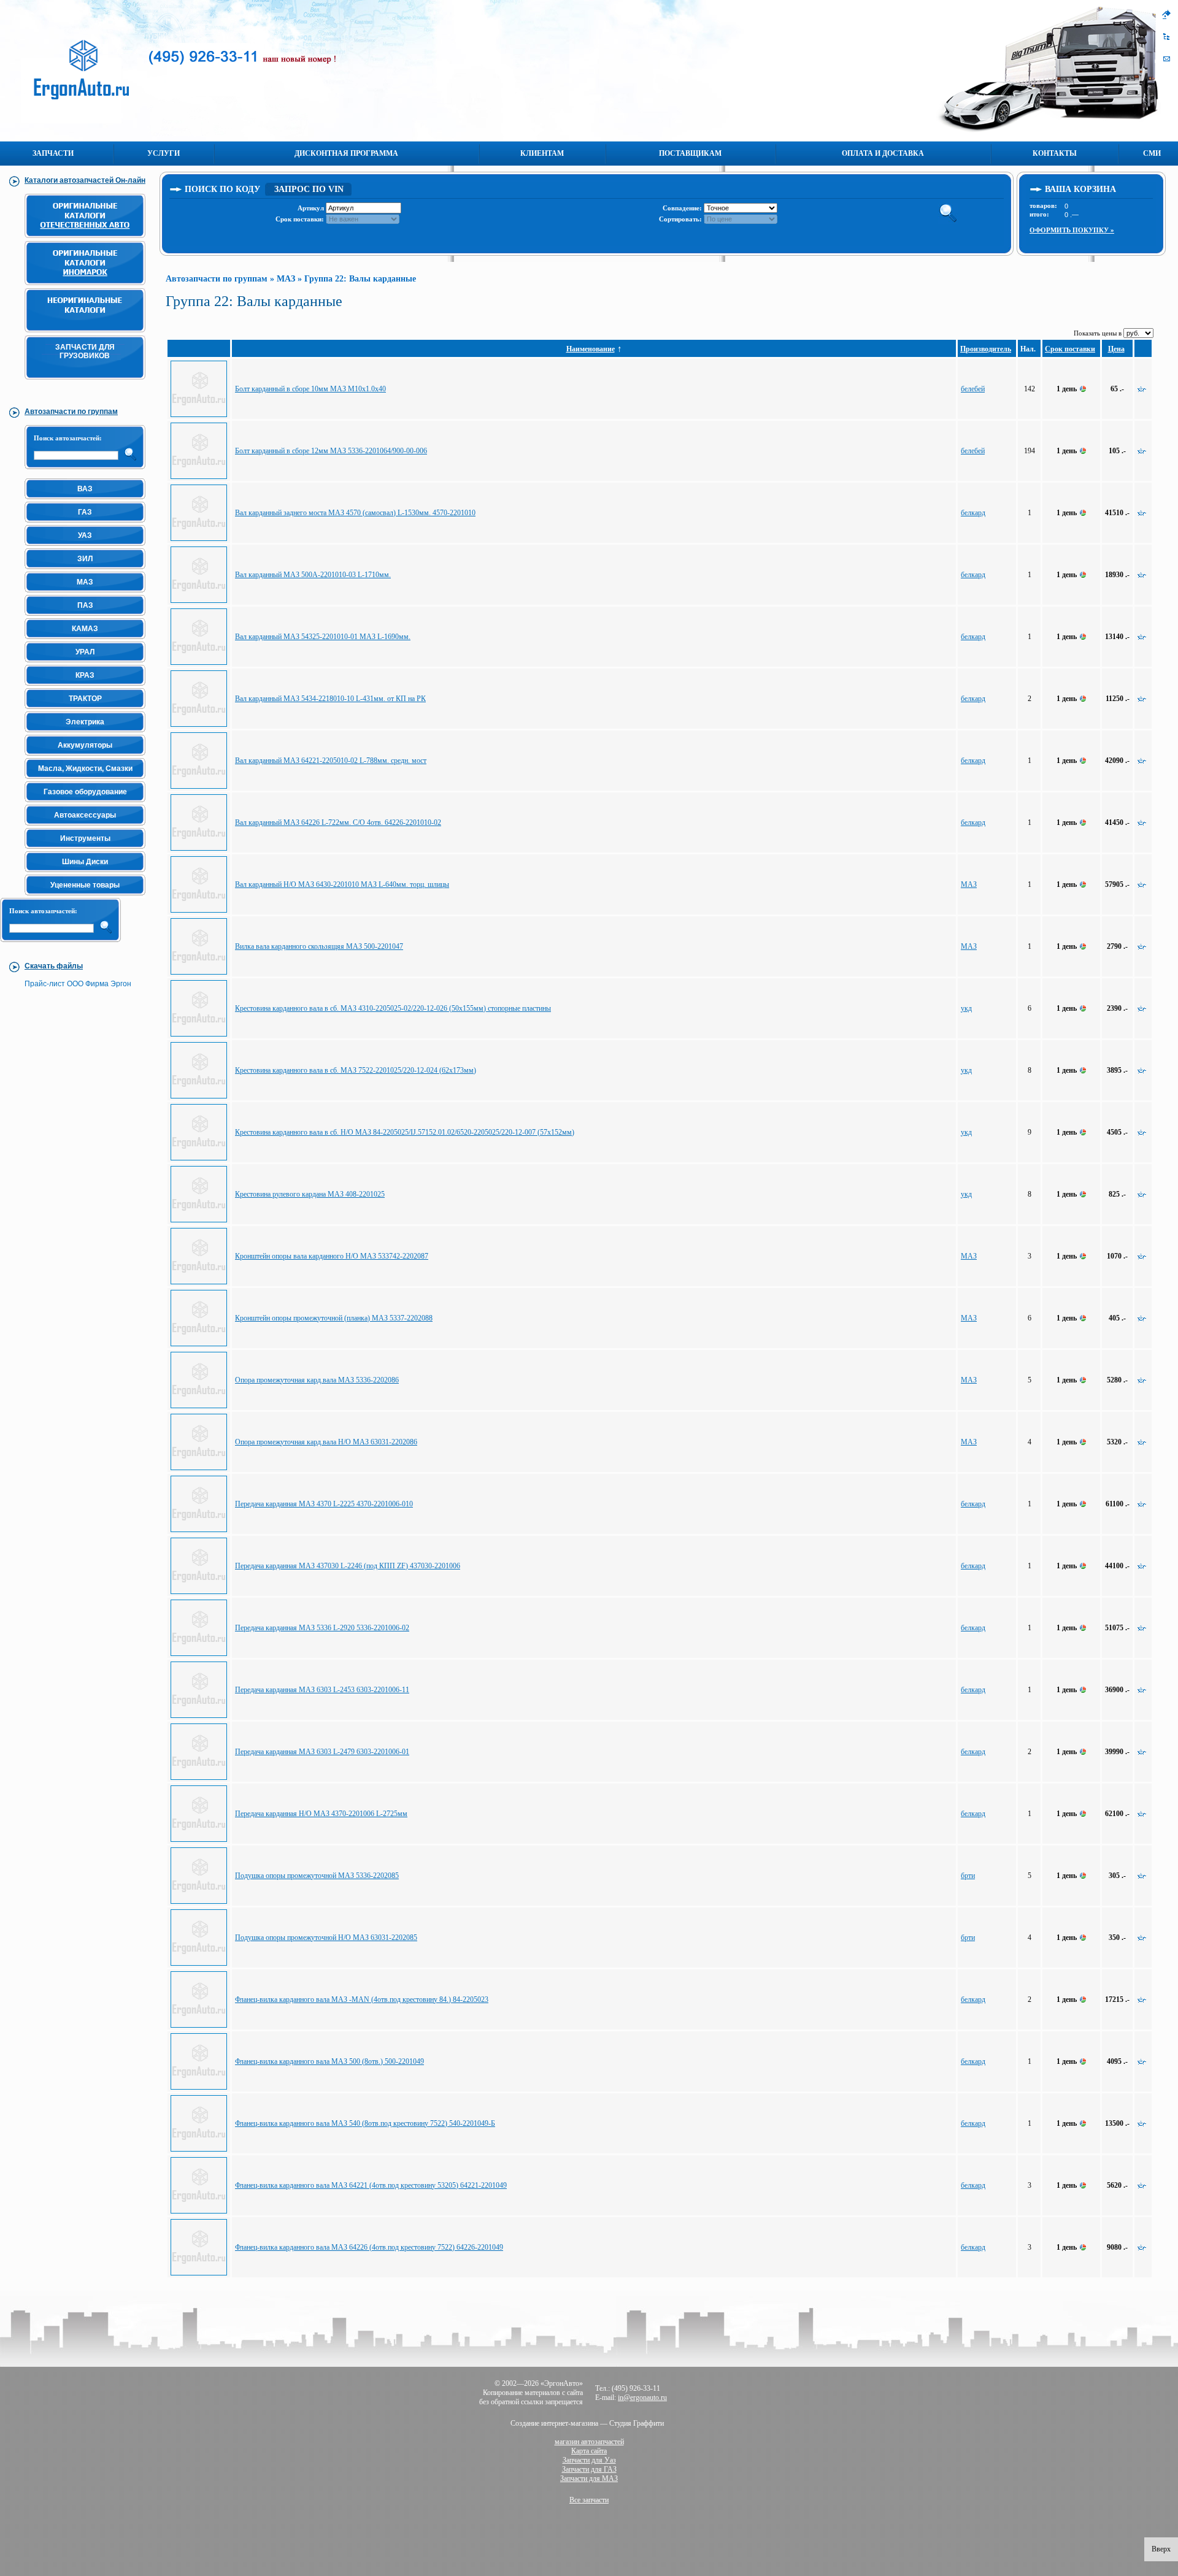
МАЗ (85, 582)
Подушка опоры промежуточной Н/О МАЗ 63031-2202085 (326, 1938)
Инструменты (85, 838)
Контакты (1055, 153)
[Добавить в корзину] (1142, 389)
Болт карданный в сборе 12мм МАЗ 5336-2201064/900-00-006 (331, 451)
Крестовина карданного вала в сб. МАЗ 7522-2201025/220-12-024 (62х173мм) (356, 1070)
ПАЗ (85, 605)
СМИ (1152, 153)
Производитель (986, 349)
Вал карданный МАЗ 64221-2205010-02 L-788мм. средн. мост (331, 761)
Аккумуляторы (85, 745)
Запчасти (53, 153)
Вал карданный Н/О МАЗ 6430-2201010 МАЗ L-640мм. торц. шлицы (342, 884)
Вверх (1161, 2549)
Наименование (591, 349)
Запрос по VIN (309, 189)
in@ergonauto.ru (642, 2398)
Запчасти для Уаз (589, 2460)
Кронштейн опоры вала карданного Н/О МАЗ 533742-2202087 (332, 1256)
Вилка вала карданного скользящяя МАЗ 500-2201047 (319, 946)
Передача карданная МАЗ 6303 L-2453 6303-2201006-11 (322, 1690)
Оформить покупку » (1072, 230)
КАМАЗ (85, 629)
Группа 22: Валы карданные (360, 279)
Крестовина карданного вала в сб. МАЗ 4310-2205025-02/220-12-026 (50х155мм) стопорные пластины (393, 1008)
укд (966, 1008)
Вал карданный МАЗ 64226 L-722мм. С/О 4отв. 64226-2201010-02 (338, 822)
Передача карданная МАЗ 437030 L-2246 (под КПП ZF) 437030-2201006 (348, 1566)
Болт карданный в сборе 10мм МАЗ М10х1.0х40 (310, 389)
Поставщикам (690, 153)
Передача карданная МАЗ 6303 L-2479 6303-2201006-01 (322, 1752)
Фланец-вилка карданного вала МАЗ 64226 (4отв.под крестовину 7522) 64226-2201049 (369, 2247)
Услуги (164, 153)
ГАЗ (85, 512)
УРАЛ (85, 652)
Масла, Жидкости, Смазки (85, 769)
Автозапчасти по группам (217, 279)
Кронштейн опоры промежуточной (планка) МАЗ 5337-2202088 (334, 1318)
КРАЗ (85, 675)
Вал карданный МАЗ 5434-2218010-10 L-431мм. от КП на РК (330, 699)
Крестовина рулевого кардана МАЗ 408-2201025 (310, 1194)
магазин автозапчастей (589, 2442)
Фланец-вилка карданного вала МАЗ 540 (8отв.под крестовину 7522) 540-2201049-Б (365, 2123)
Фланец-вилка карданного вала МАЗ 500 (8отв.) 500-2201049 (329, 2061)
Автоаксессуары (85, 815)
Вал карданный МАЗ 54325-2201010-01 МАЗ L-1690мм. (323, 637)
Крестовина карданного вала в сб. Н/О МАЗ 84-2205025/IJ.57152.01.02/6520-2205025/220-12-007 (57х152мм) (405, 1132)
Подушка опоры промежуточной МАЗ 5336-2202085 (317, 1876)
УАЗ (85, 535)
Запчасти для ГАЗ (589, 2469)
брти (968, 1876)
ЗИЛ (85, 559)
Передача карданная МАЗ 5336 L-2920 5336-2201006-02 (322, 1628)
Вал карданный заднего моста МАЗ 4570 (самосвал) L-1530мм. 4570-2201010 (355, 513)
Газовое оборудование (85, 792)
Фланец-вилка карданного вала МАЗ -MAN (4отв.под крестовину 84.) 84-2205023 (362, 1999)
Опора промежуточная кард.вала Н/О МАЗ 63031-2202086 (326, 1442)
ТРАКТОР (85, 699)
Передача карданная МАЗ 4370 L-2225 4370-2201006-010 (324, 1504)
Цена (1116, 349)
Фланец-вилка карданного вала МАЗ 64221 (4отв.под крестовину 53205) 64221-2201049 (371, 2185)
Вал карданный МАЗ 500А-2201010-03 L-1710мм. (313, 575)
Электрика (85, 722)
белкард (973, 513)
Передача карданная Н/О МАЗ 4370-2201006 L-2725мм (321, 1814)
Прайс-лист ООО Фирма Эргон (78, 984)
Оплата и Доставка (883, 153)
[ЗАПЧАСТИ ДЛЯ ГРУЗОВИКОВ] (87, 385)
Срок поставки (1070, 349)
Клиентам (542, 153)
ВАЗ (85, 489)
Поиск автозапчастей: (68, 438)
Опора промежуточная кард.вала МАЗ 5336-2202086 (317, 1380)
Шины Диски (85, 862)
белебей (973, 389)
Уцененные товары (85, 885)
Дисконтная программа (346, 153)
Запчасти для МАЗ (589, 2478)
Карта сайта (589, 2451)
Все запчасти (589, 2500)
